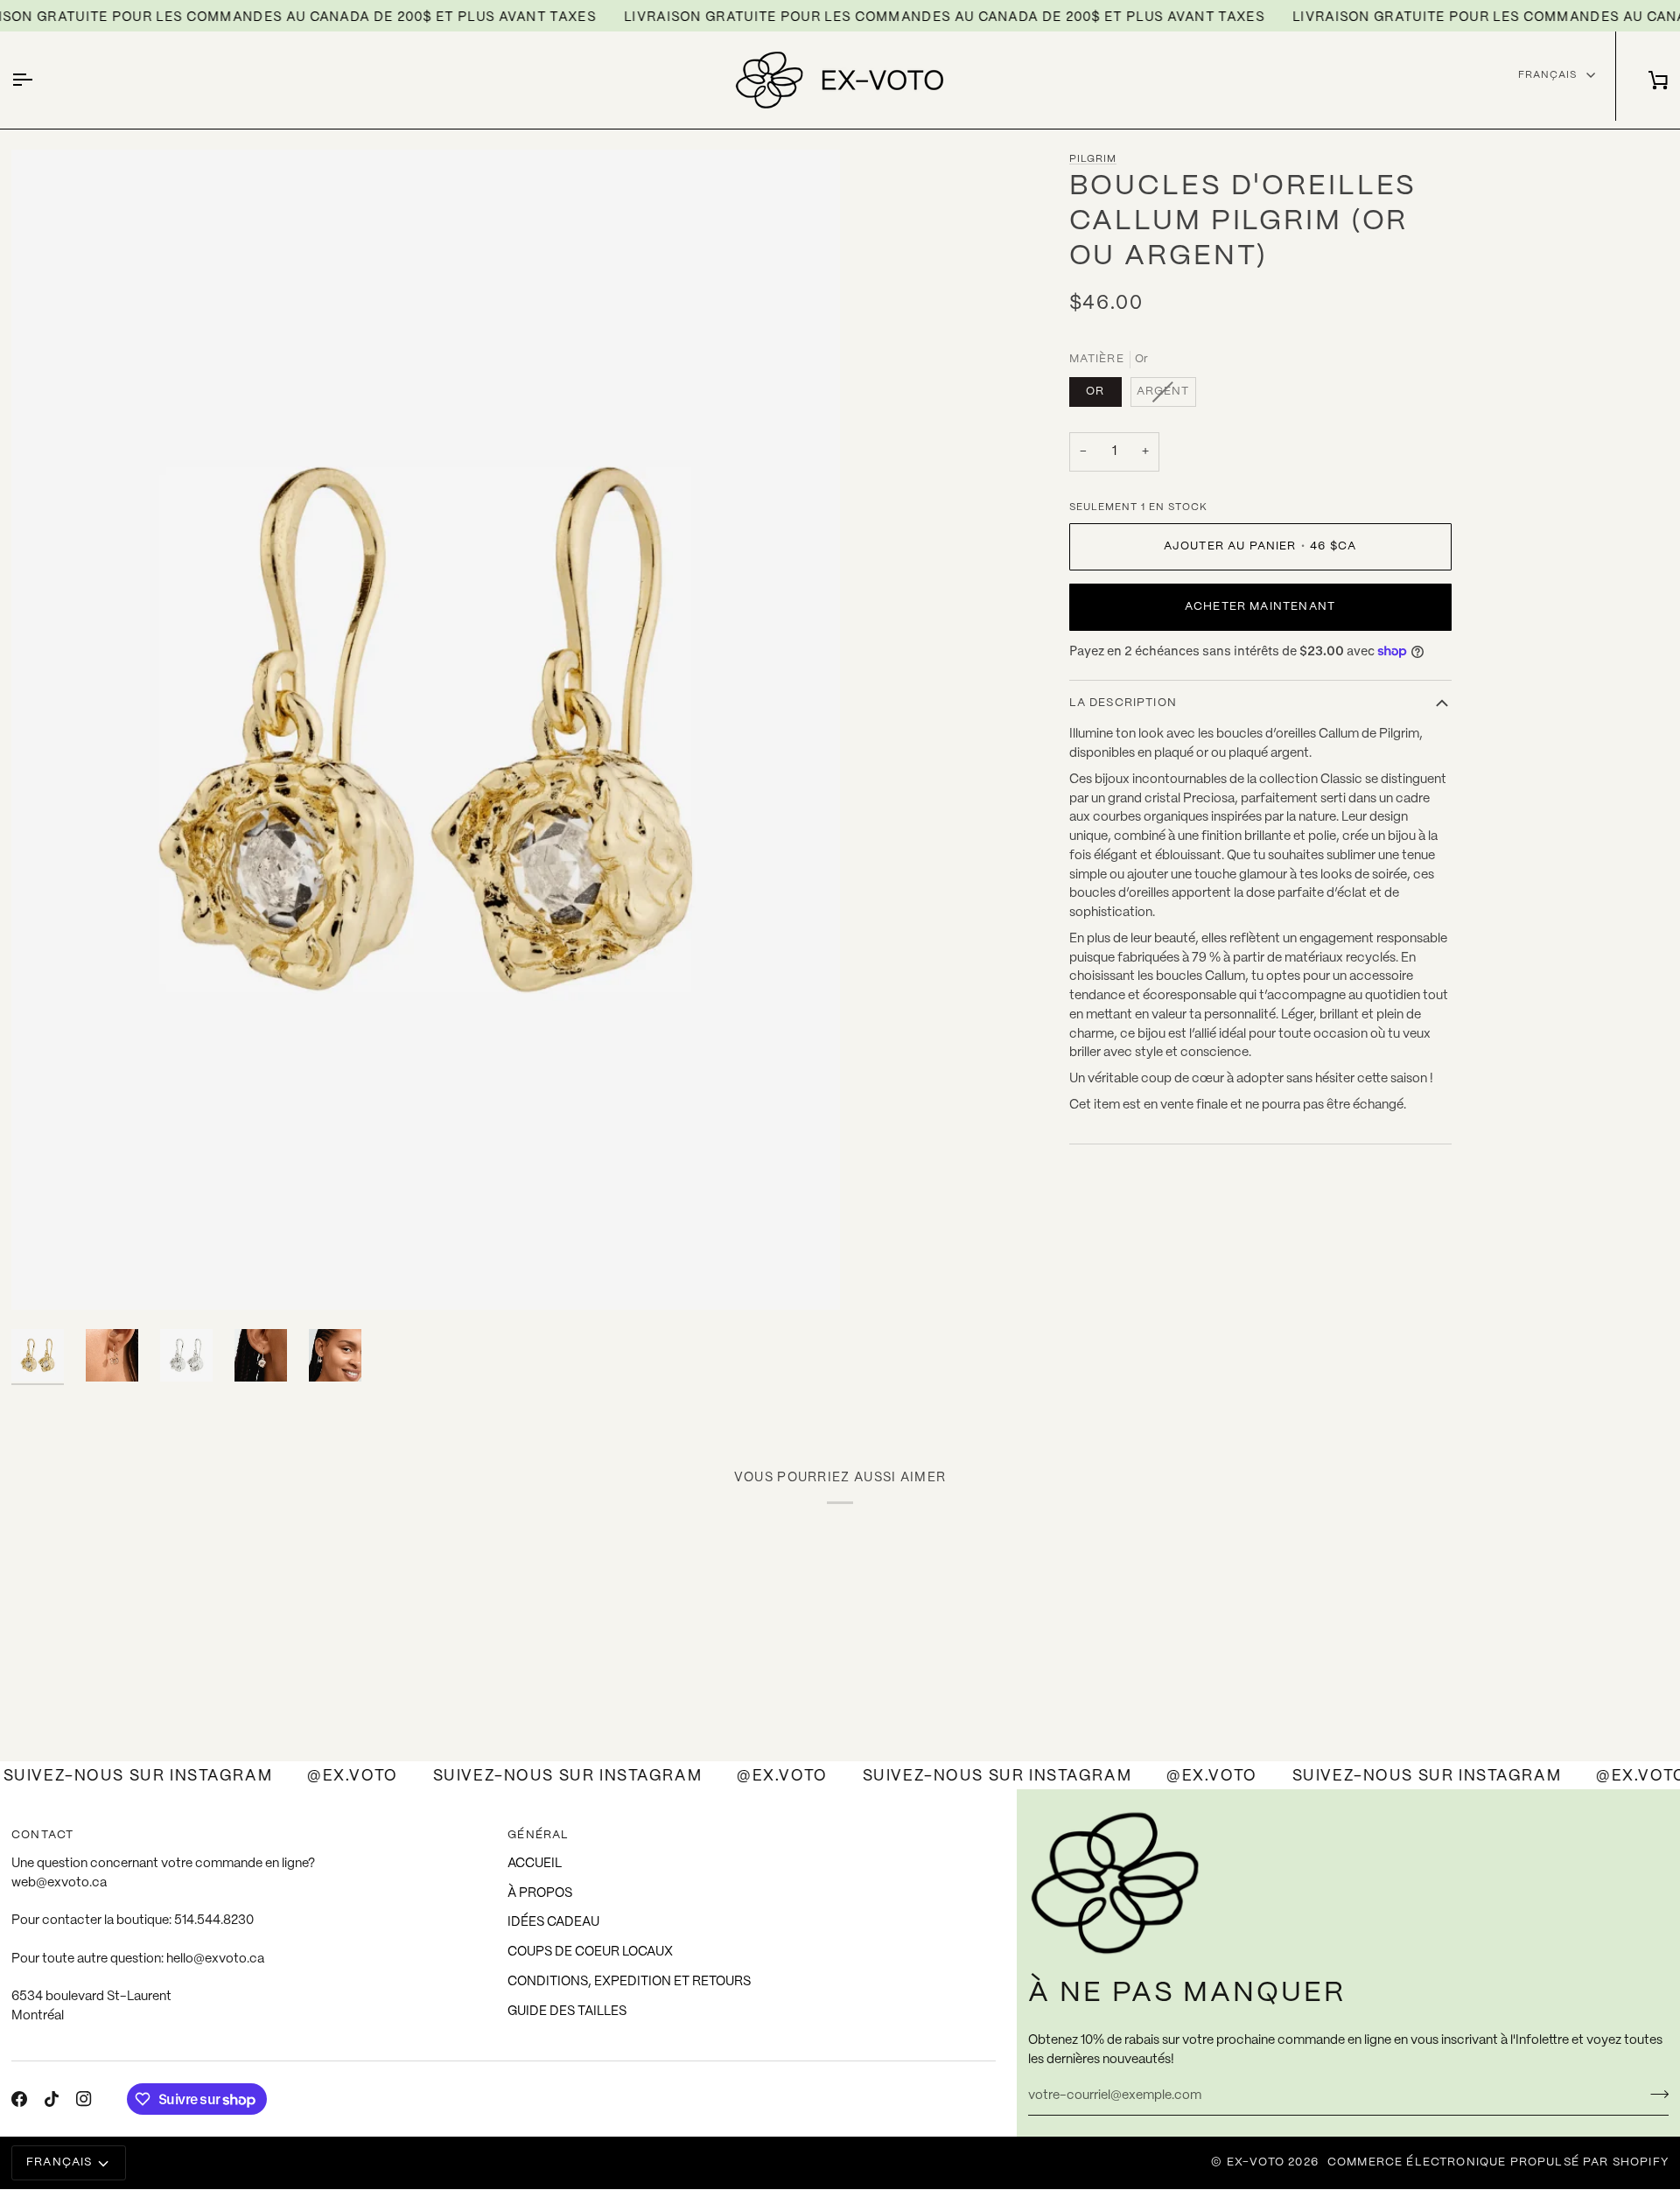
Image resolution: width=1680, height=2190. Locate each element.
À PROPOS (540, 1893)
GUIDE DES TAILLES (567, 2012)
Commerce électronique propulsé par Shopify (1498, 2162)
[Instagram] (84, 2099)
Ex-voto (1256, 2162)
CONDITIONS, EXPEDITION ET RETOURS (629, 1982)
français (1547, 75)
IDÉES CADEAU (553, 1922)
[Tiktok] (52, 2099)
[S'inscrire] (1654, 2094)
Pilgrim (1093, 159)
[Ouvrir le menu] (38, 80)
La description (1123, 703)
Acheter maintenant (1260, 607)
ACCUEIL (535, 1864)
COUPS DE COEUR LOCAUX (590, 1952)
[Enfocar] (44, 1277)
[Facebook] (19, 2099)
